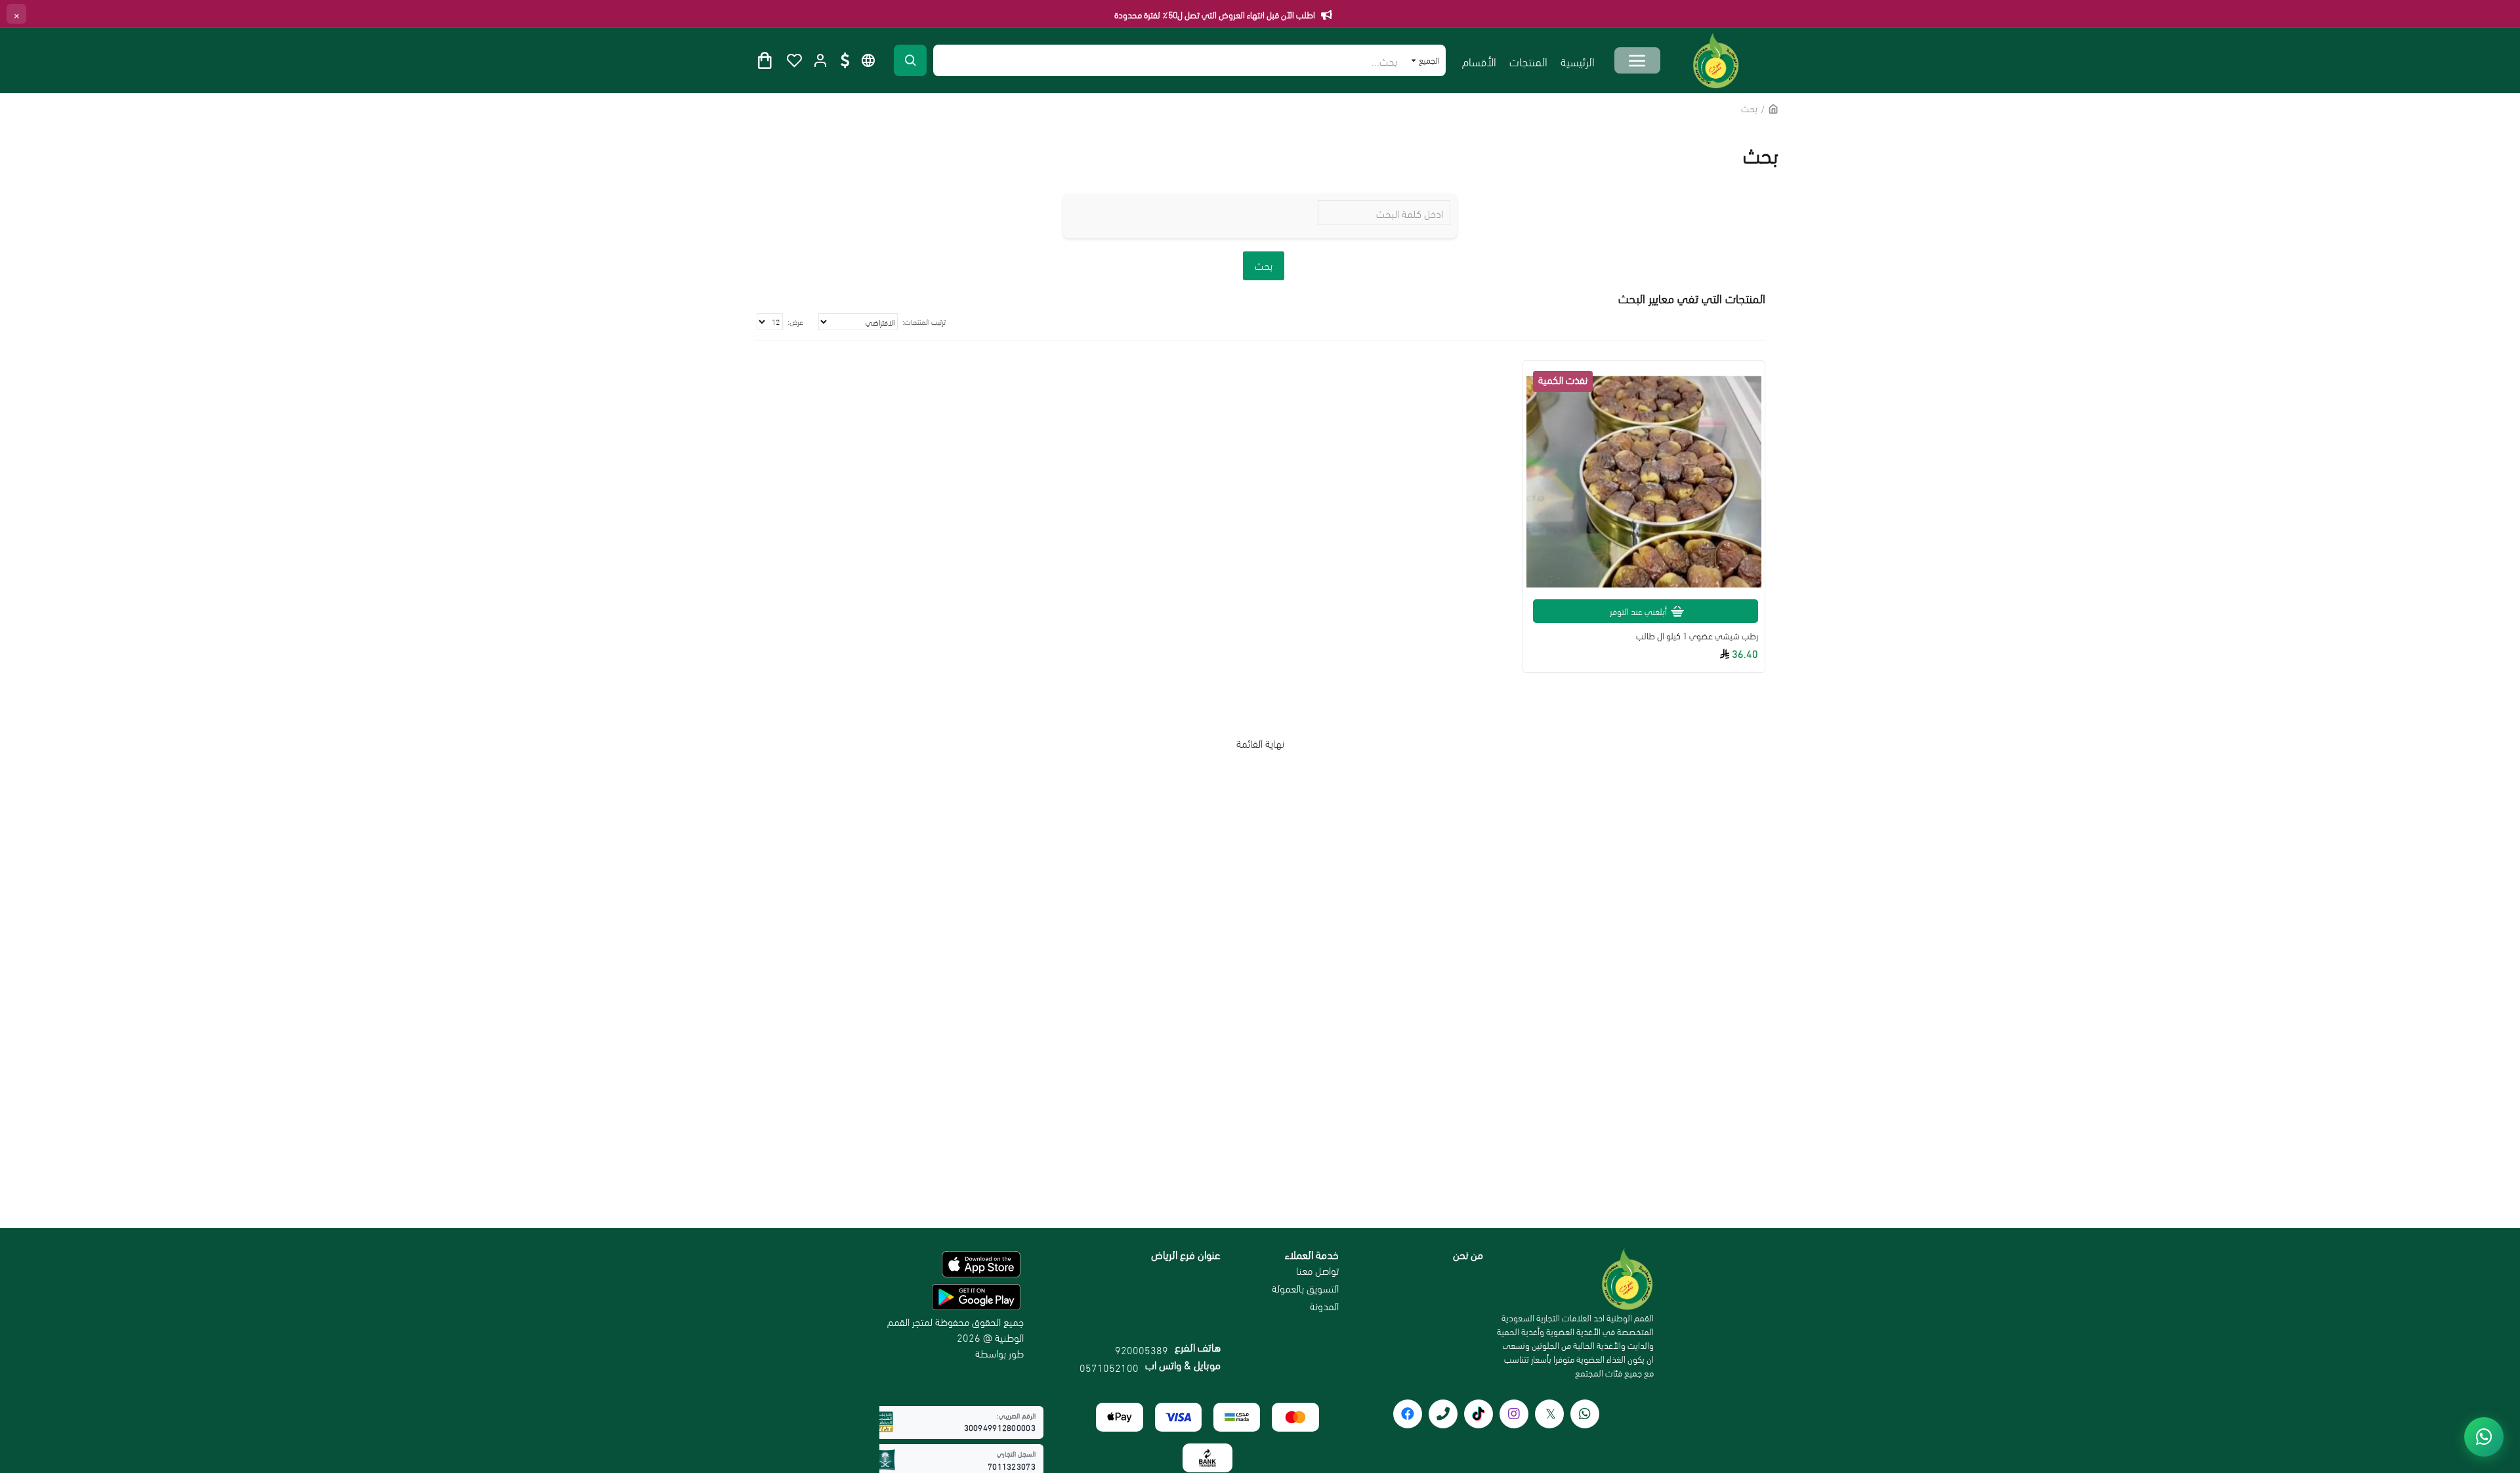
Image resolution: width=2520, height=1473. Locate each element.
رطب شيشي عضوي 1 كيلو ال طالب (1697, 635)
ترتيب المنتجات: (924, 321)
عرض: (795, 321)
